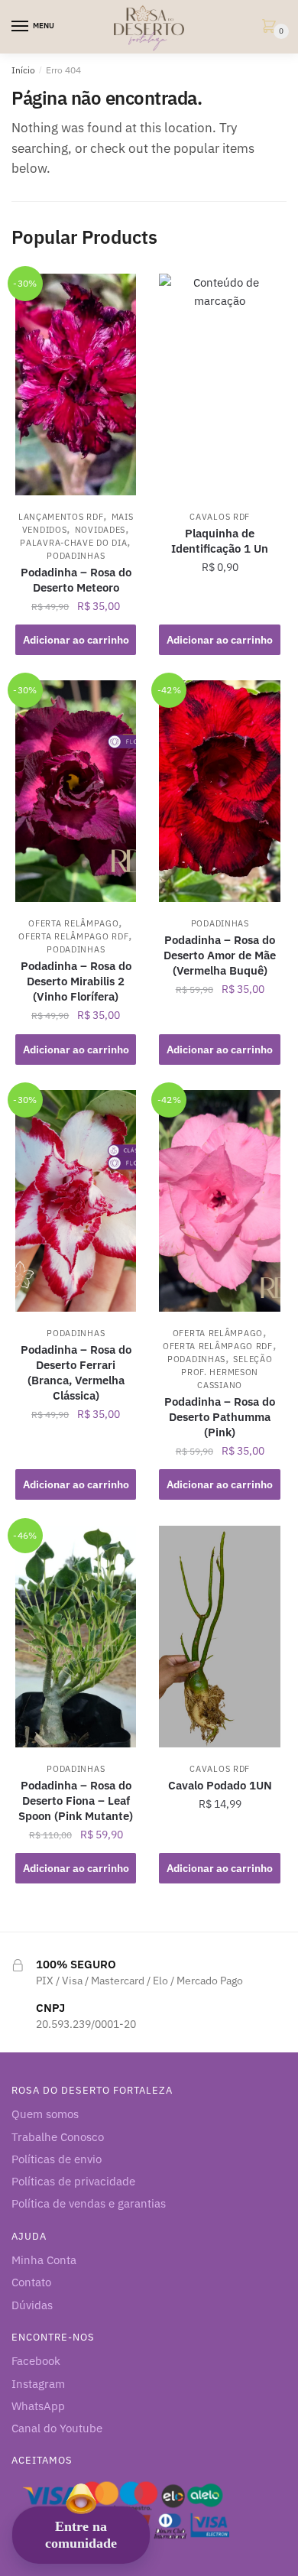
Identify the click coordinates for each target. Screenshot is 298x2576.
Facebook (36, 2361)
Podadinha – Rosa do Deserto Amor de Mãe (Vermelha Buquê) (220, 955)
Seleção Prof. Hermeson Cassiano (227, 1372)
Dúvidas (32, 2305)
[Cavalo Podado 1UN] (219, 1637)
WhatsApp (38, 2406)
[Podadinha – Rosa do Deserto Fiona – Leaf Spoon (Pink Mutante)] (76, 1637)
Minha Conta (44, 2260)
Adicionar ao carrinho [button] (76, 640)
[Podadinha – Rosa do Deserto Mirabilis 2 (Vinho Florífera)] (76, 791)
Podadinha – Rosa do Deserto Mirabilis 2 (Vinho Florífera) (76, 981)
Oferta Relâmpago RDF (73, 936)
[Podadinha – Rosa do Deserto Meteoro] (76, 384)
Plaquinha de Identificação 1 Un (220, 541)
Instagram (38, 2384)
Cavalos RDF (220, 517)
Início (23, 70)
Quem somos (45, 2114)
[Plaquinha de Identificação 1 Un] (219, 384)
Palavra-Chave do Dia (73, 543)
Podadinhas (76, 556)
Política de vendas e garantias (89, 2203)
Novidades (100, 530)
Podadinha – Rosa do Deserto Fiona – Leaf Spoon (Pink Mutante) (76, 1801)
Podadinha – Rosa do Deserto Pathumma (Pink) (220, 1417)
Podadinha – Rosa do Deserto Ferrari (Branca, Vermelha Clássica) (76, 1372)
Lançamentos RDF (61, 517)
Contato (31, 2282)
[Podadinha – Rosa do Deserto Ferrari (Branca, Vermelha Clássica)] (76, 1201)
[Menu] (21, 27)
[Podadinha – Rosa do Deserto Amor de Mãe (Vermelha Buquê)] (219, 791)
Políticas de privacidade (73, 2181)
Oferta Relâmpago (73, 923)
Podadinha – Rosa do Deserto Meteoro (76, 580)
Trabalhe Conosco (58, 2137)
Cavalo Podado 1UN (220, 1785)
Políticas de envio (57, 2159)
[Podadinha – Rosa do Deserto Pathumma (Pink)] (219, 1201)
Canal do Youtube (57, 2428)
